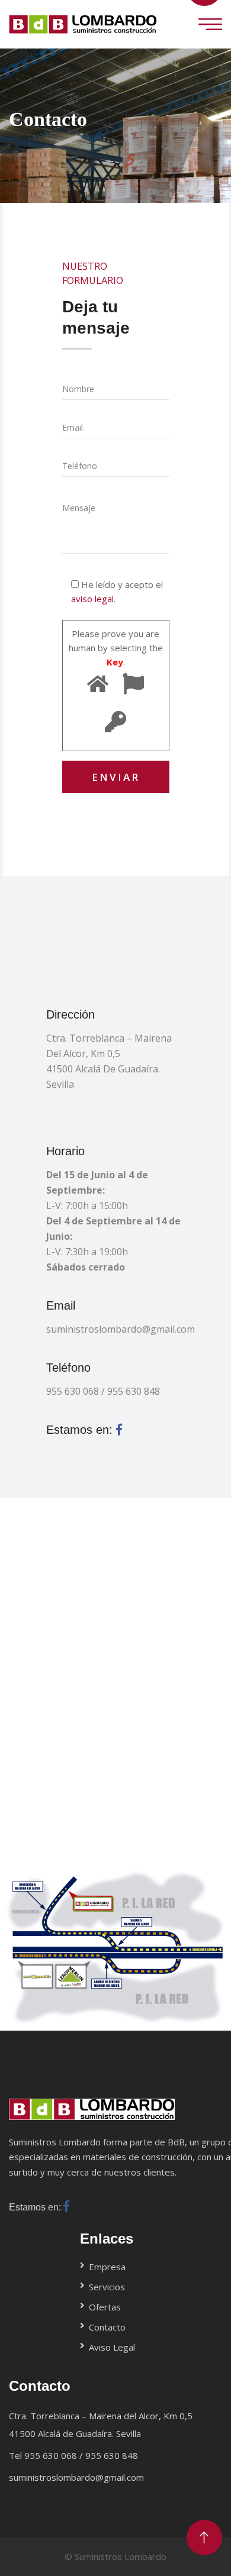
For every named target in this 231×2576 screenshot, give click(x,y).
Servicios (107, 2287)
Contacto (107, 2327)
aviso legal (92, 599)
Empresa (107, 2267)
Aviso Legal (112, 2347)
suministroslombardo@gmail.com (115, 1329)
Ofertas (105, 2307)
